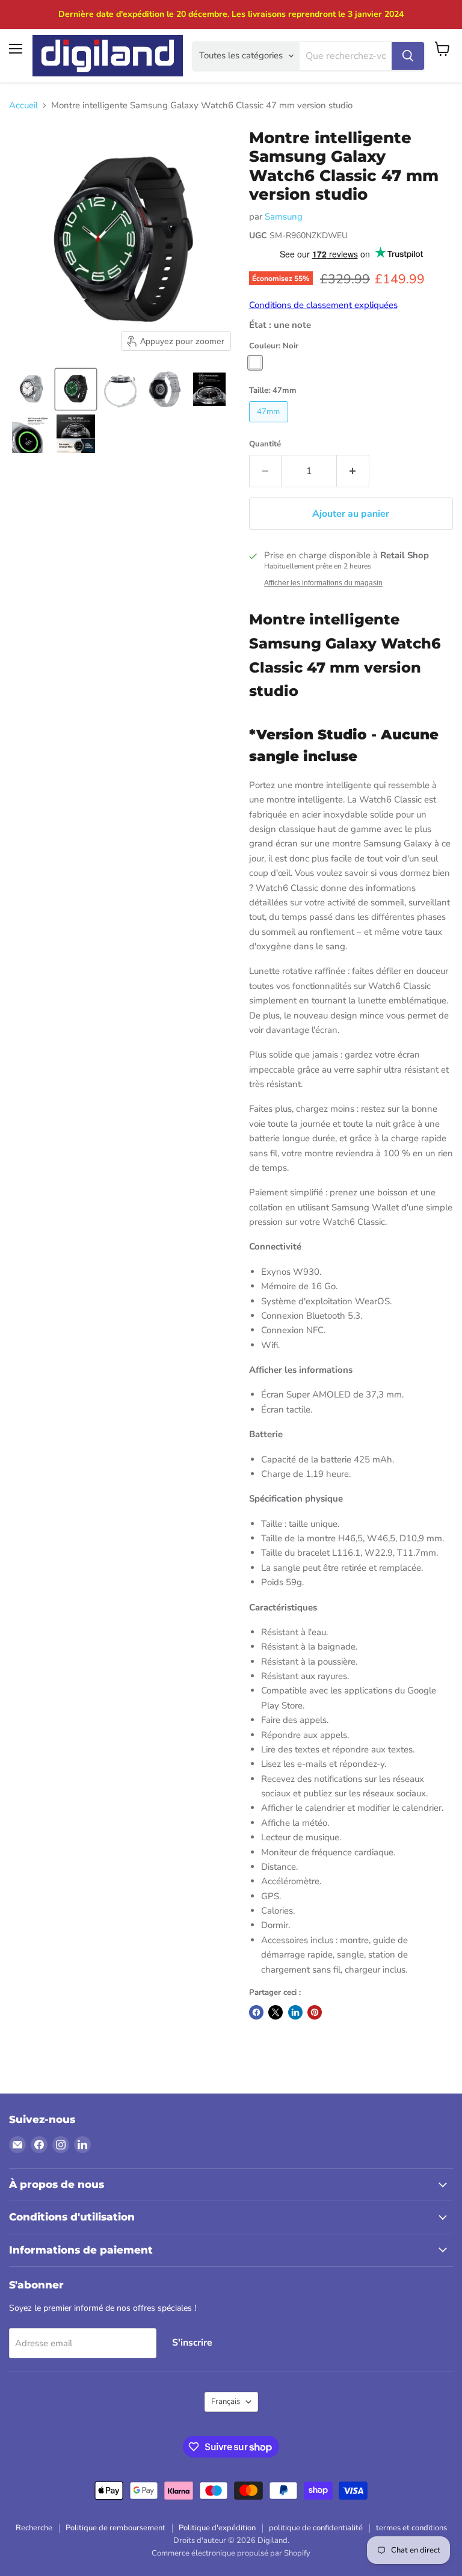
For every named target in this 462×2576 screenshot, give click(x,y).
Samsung (284, 217)
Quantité (265, 444)
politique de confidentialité (316, 2528)
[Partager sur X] (276, 2012)
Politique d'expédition (217, 2528)
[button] (31, 389)
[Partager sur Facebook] (256, 2012)
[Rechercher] (408, 56)
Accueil (23, 106)
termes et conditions (411, 2528)
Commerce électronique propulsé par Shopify (231, 2553)
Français (226, 2402)
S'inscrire (192, 2343)
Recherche (34, 2528)
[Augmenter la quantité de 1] (353, 471)
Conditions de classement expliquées (323, 305)
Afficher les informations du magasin (323, 583)
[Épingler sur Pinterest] (315, 2012)
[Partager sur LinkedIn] (295, 2012)
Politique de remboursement (115, 2528)
